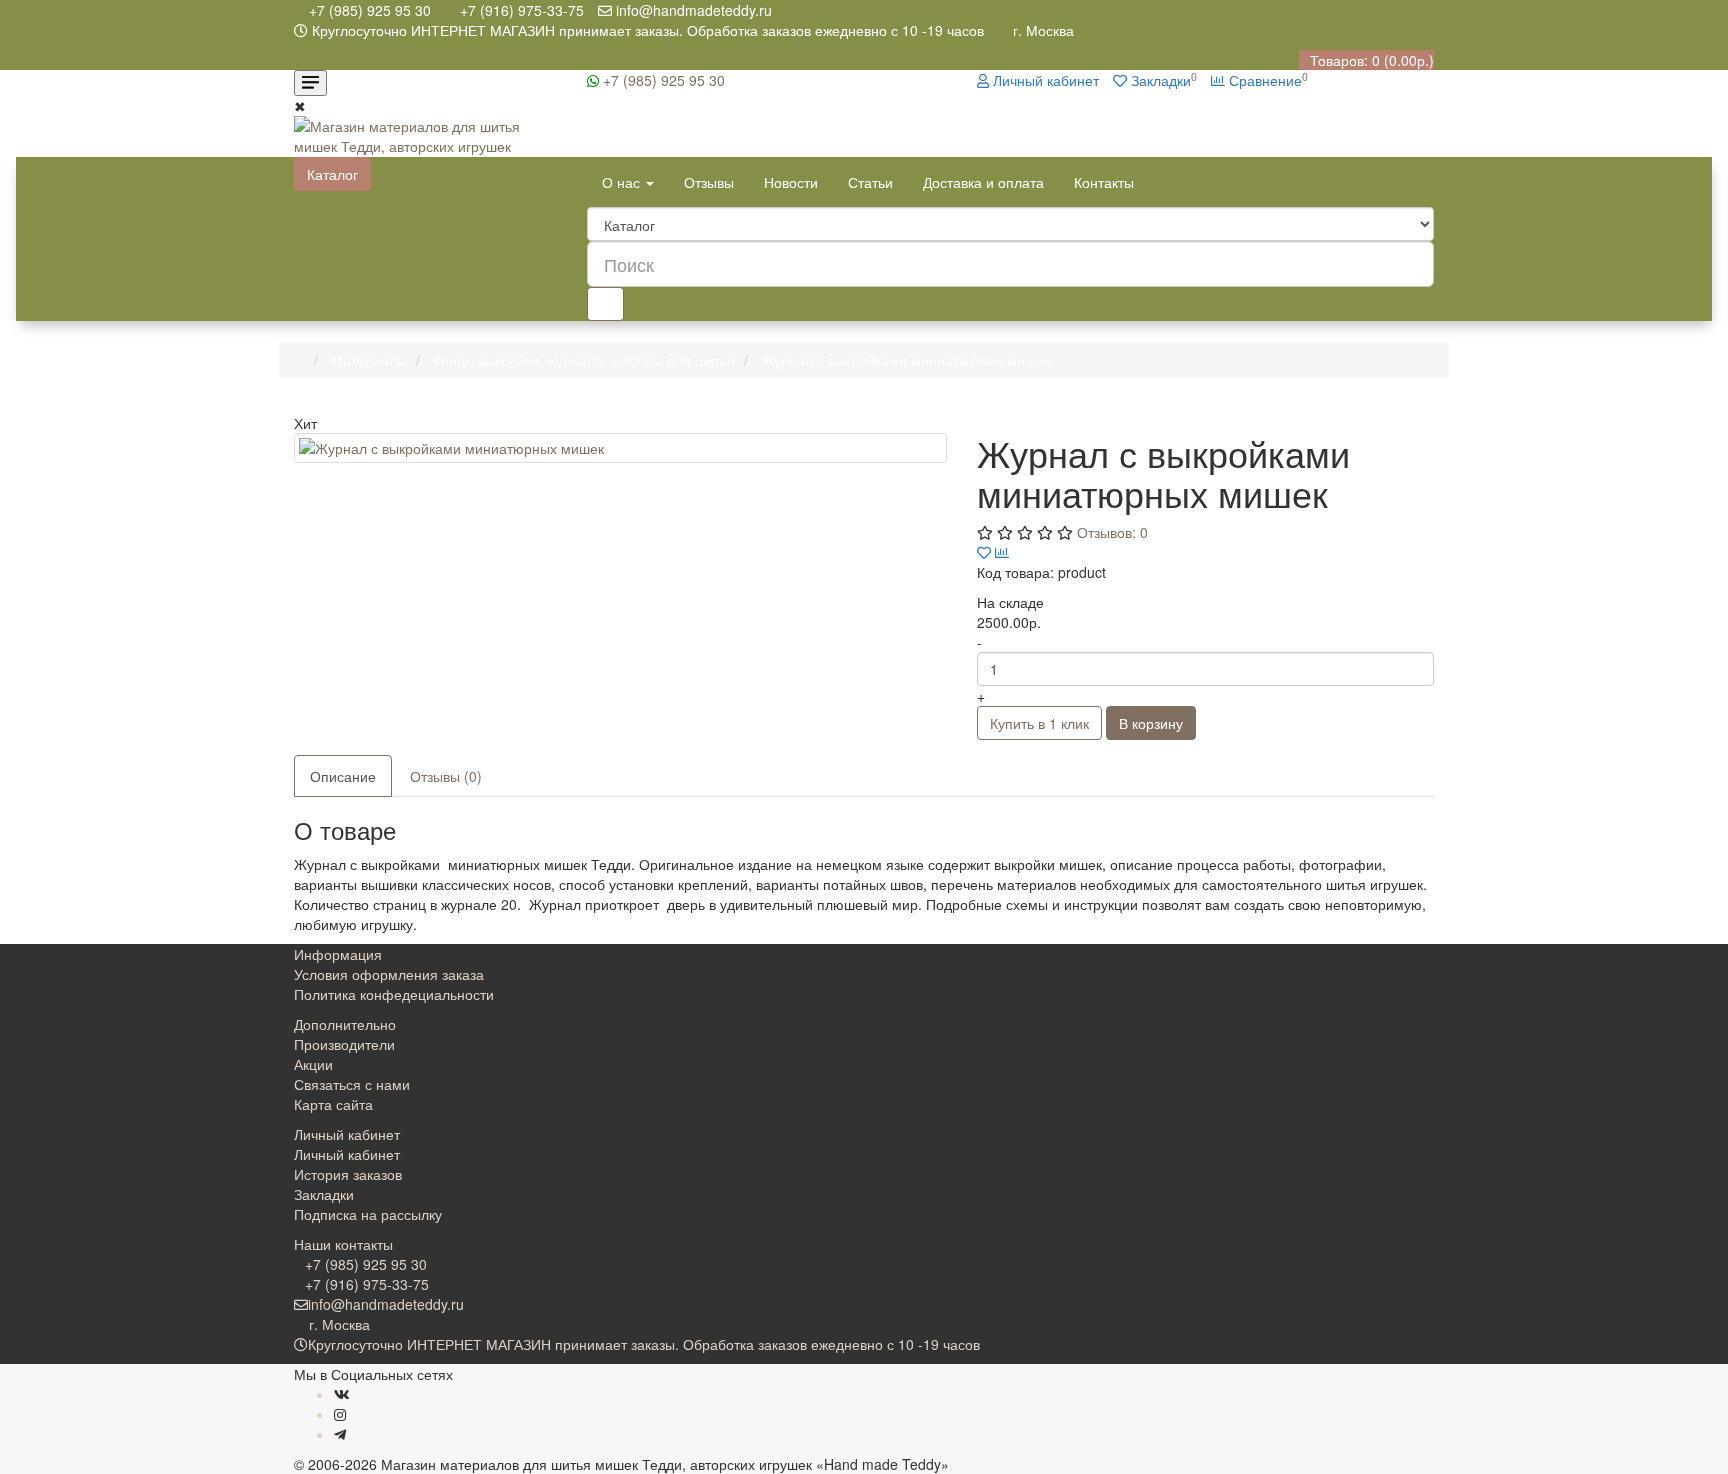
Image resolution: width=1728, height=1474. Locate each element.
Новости (791, 182)
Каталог (332, 174)
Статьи (870, 182)
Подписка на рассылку (368, 1214)
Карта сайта (333, 1104)
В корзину (1151, 723)
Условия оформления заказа (389, 974)
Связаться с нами (352, 1084)
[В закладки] (984, 552)
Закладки (324, 1194)
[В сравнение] (1002, 552)
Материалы (369, 360)
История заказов (348, 1174)
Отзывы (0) (446, 776)
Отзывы (709, 182)
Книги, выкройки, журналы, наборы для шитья (584, 360)
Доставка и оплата (983, 182)
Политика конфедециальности (394, 994)
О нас (623, 182)
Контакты (1104, 182)
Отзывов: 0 (1112, 532)
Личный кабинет (347, 1154)
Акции (313, 1064)
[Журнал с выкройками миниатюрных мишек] (620, 448)
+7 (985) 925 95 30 (662, 80)
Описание (343, 776)
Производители (344, 1044)
